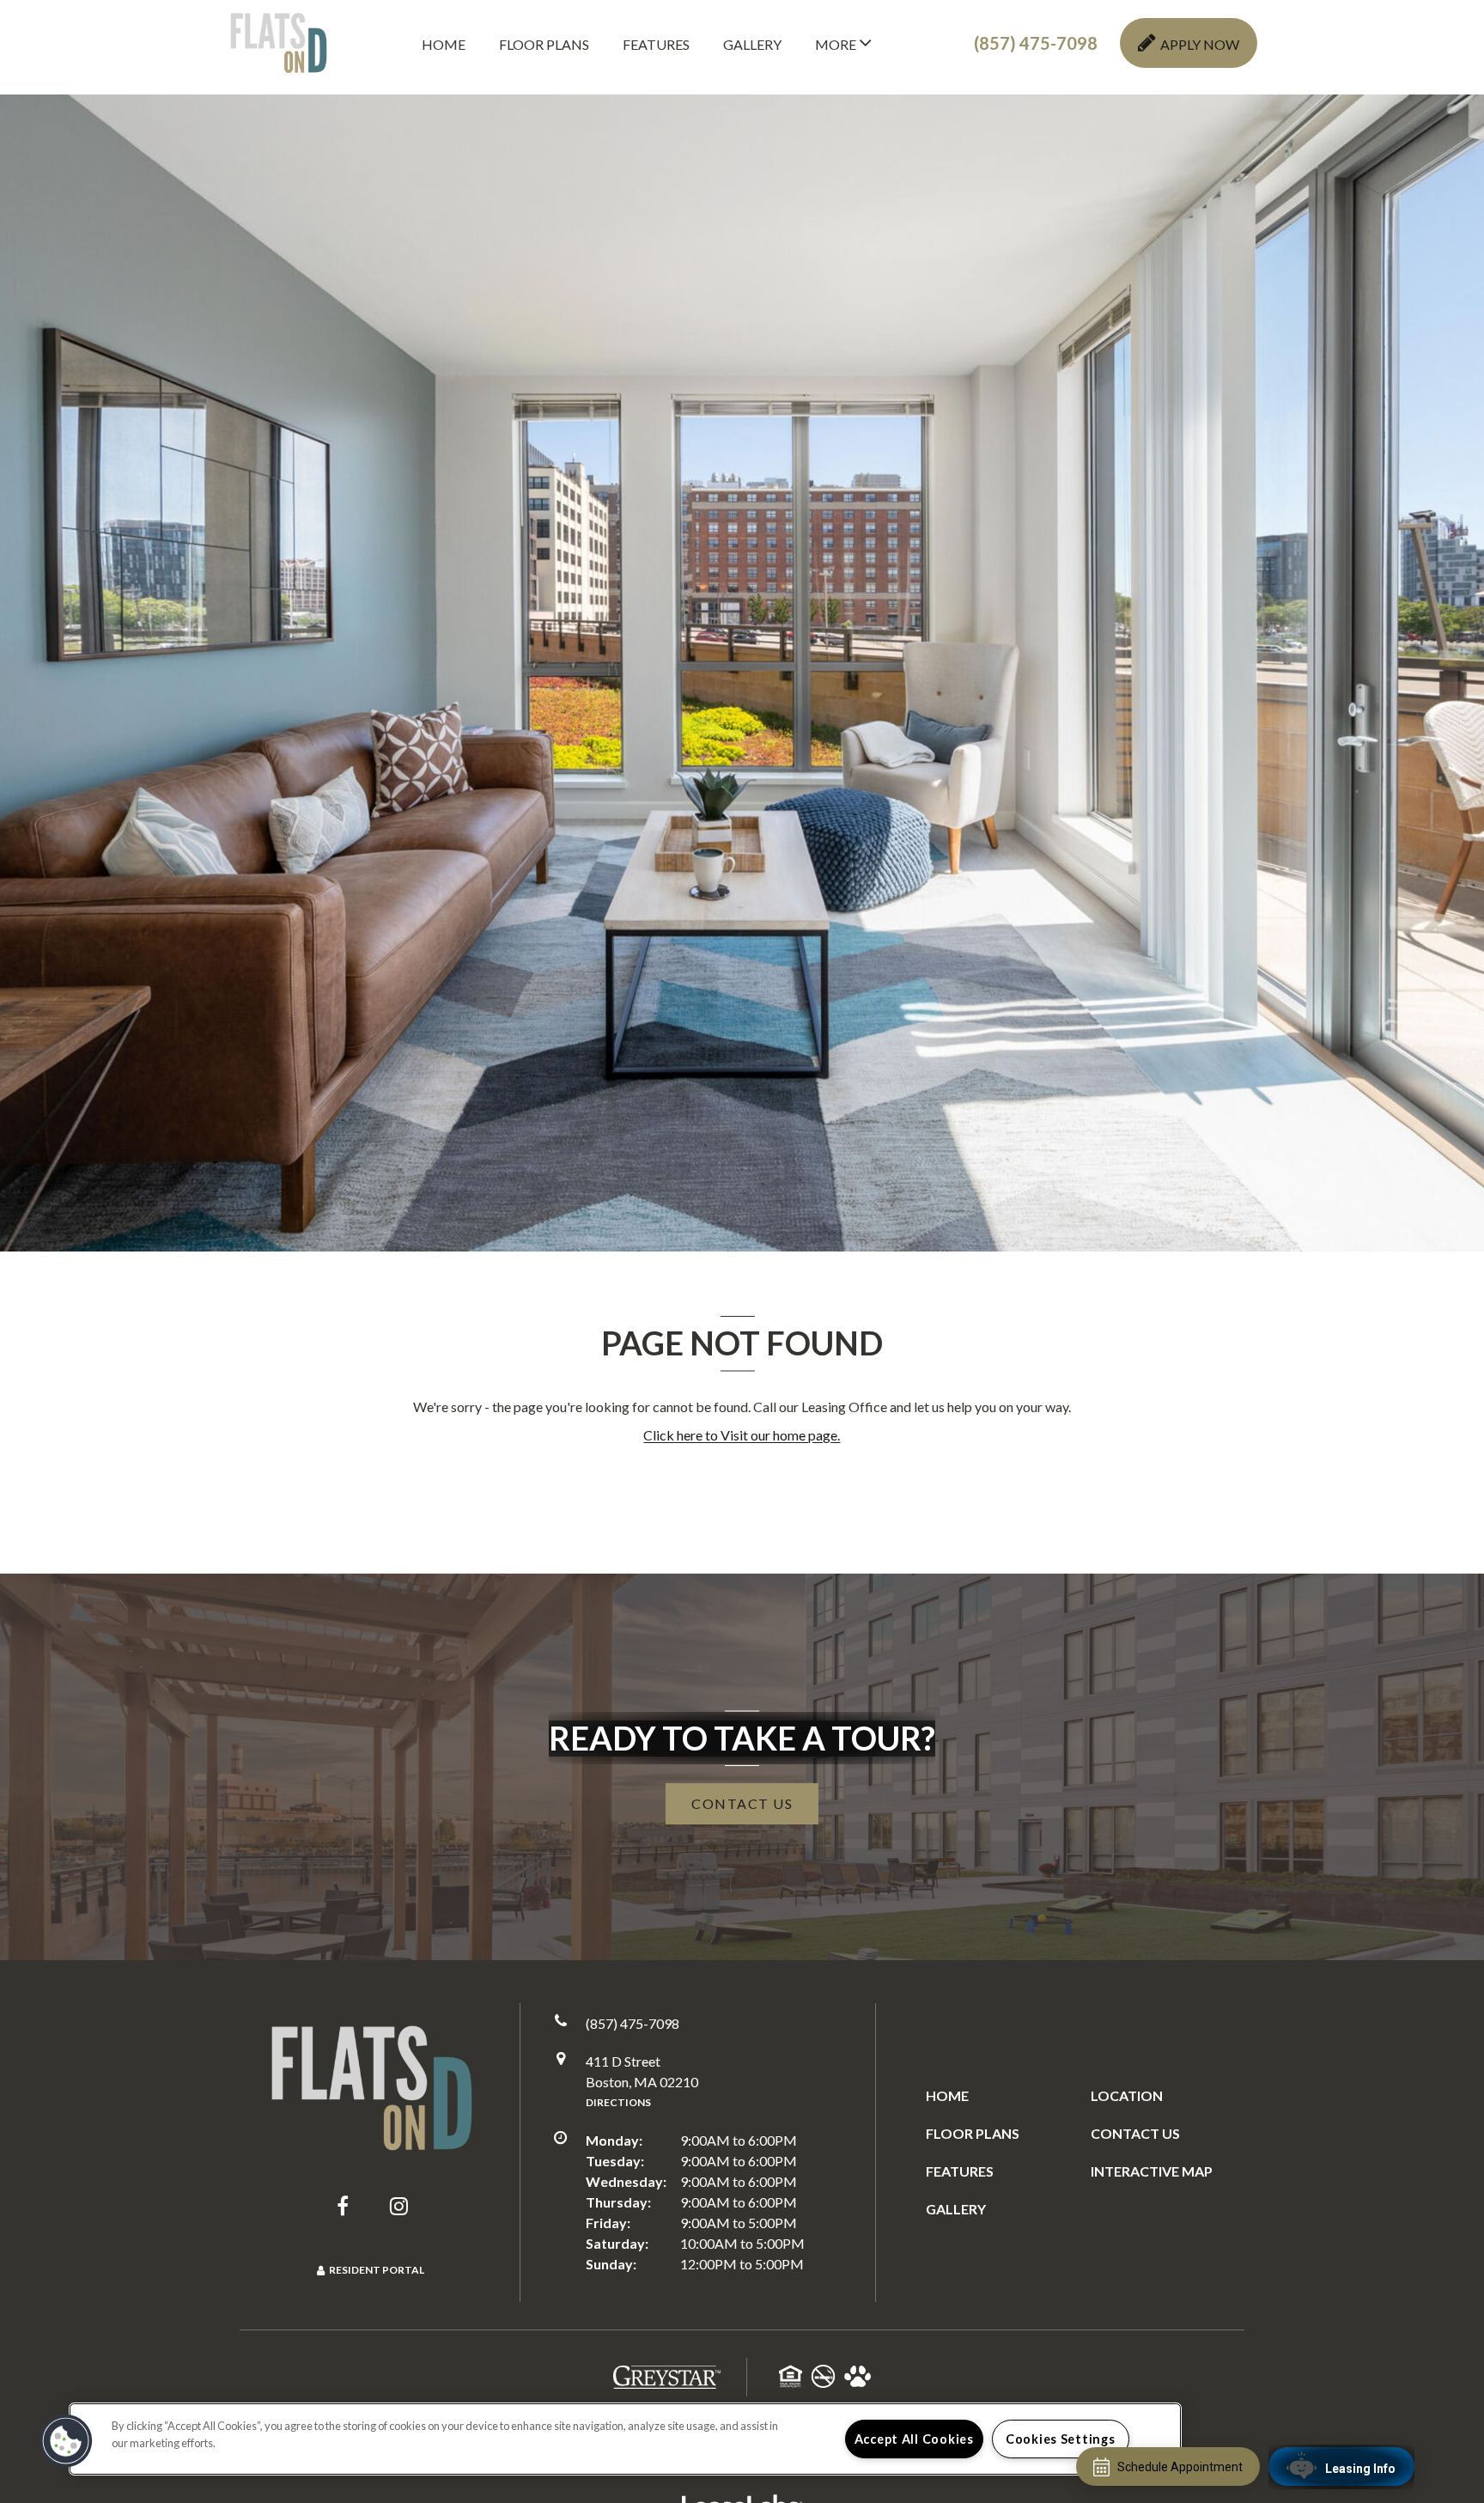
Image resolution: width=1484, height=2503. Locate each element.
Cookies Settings (1061, 2439)
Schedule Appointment (1180, 2467)
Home (444, 44)
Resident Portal (377, 2270)
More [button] (837, 44)
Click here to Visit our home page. (742, 1435)
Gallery (752, 44)
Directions (618, 2102)
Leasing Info (1360, 2469)
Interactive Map (1152, 2171)
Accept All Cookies (914, 2439)
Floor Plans (544, 44)
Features (656, 44)
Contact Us (1135, 2133)
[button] (1036, 43)
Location (1127, 2095)
